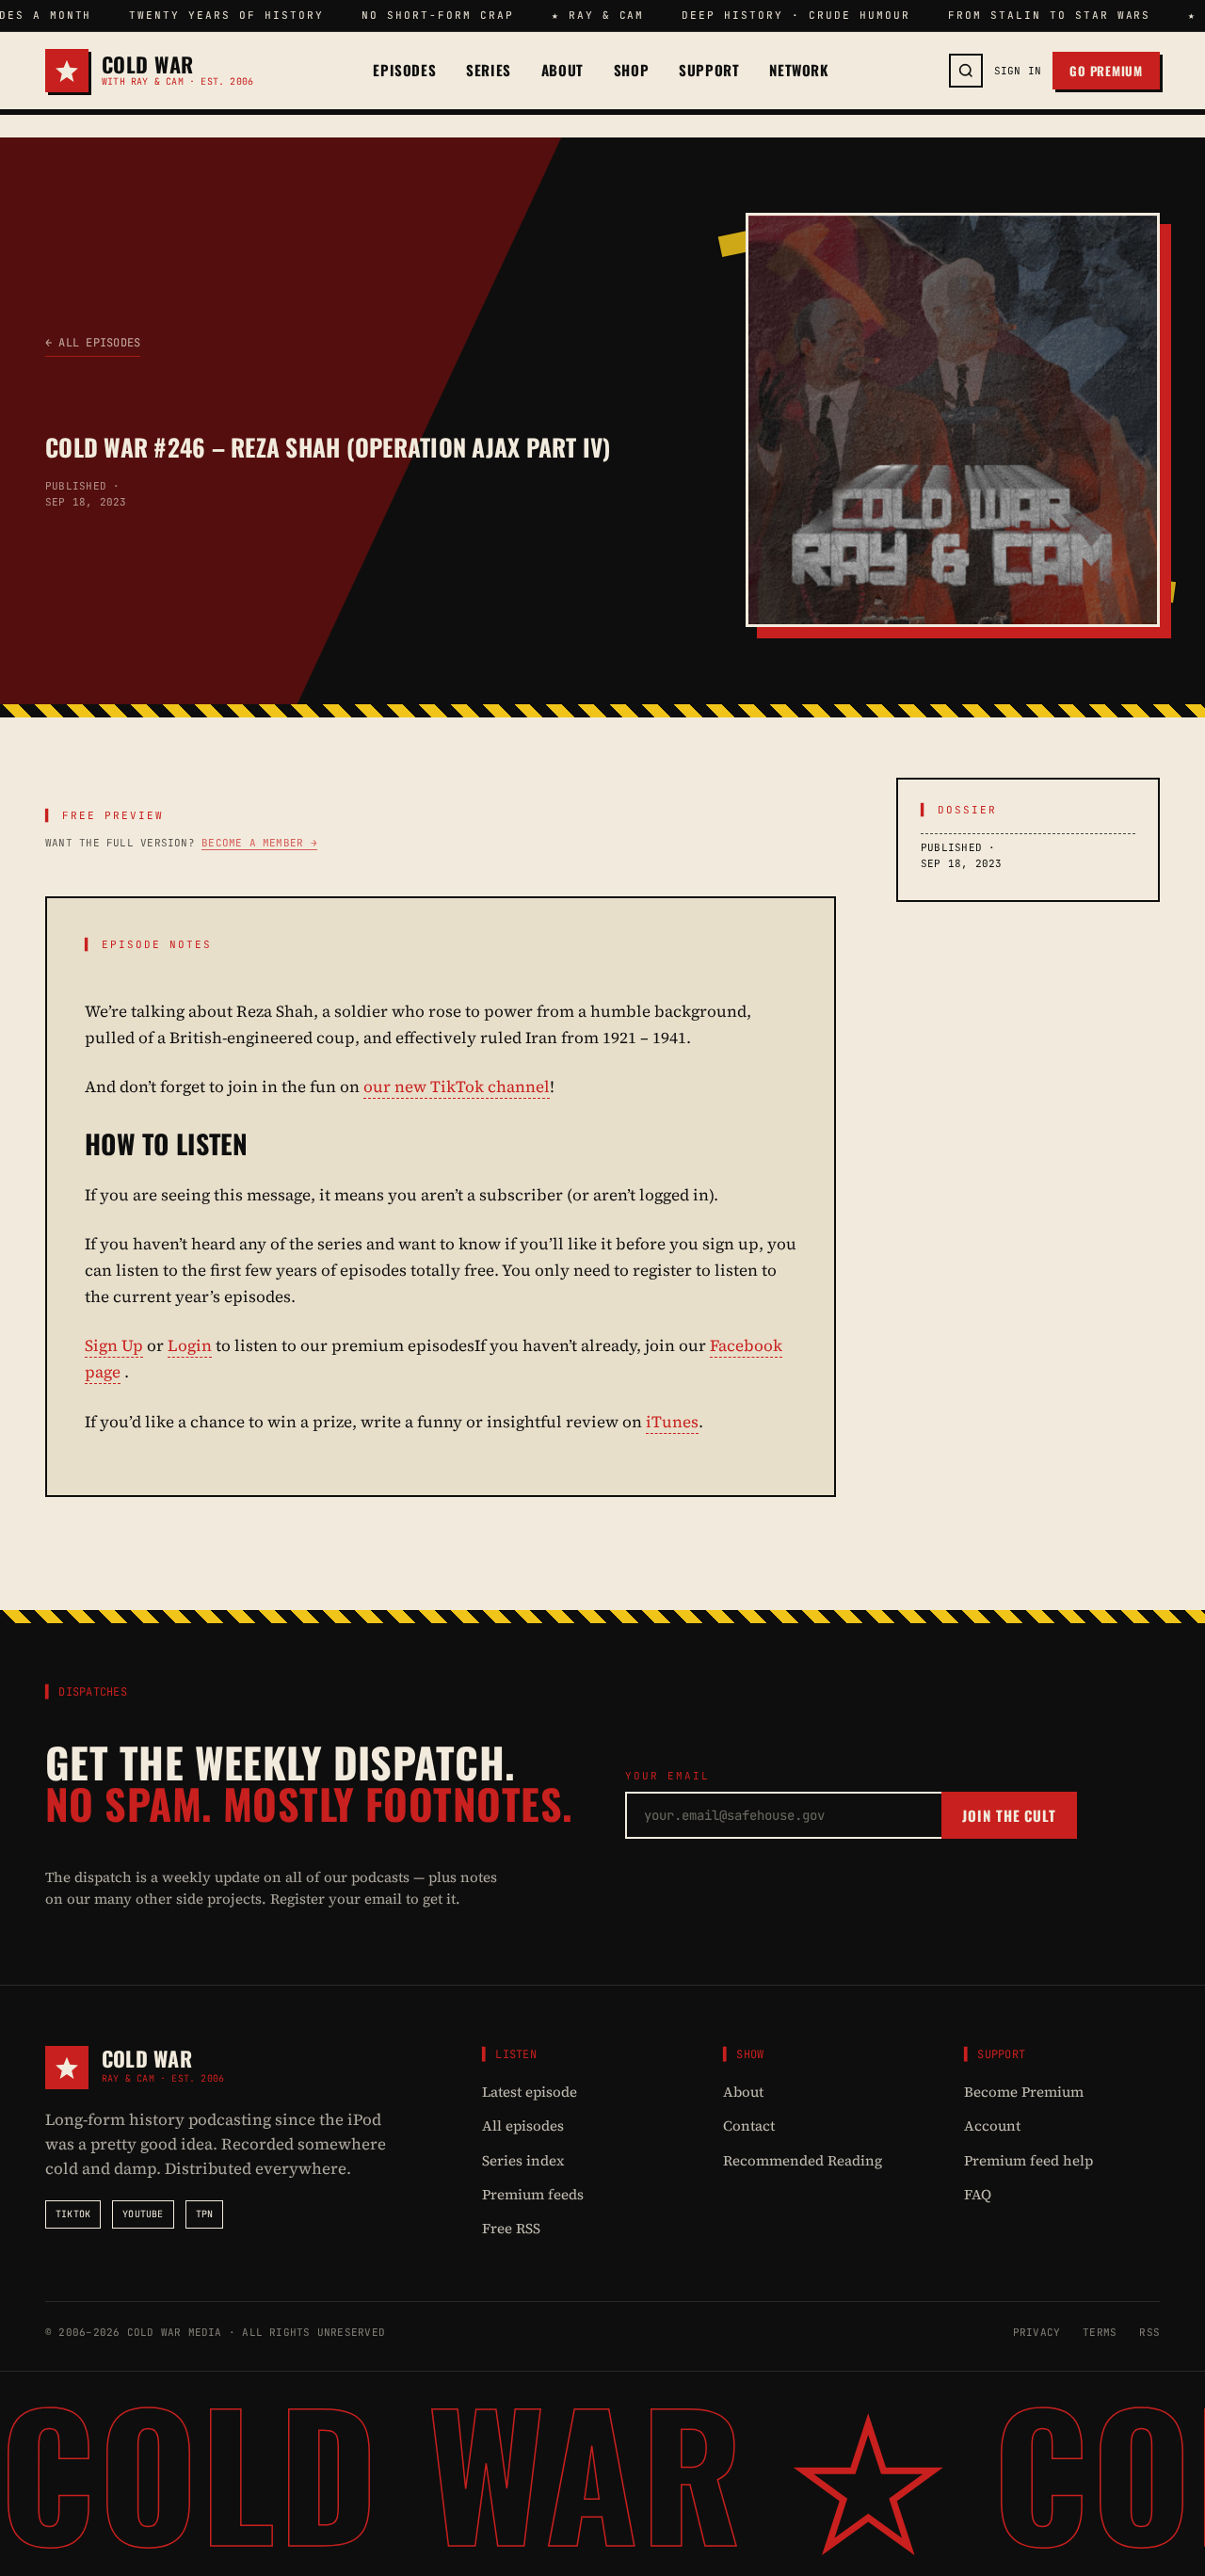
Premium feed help (1028, 2160)
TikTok (73, 2214)
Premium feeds (533, 2194)
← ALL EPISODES (93, 343)
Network (799, 70)
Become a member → (259, 843)
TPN (205, 2214)
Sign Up (114, 1345)
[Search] (966, 71)
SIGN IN (1018, 71)
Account (992, 2125)
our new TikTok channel (457, 1087)
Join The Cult (1009, 1815)
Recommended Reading (803, 2160)
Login (190, 1345)
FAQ (978, 2194)
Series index (523, 2160)
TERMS (1100, 2332)
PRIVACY (1037, 2332)
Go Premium (1106, 71)
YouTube (143, 2214)
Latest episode (530, 2092)
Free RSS (511, 2228)
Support (709, 70)
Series (489, 70)
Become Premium (1024, 2092)
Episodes (404, 70)
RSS (1149, 2332)
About (562, 70)
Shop (631, 70)
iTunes (672, 1422)
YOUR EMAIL (667, 1776)
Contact (749, 2125)
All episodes (523, 2125)
